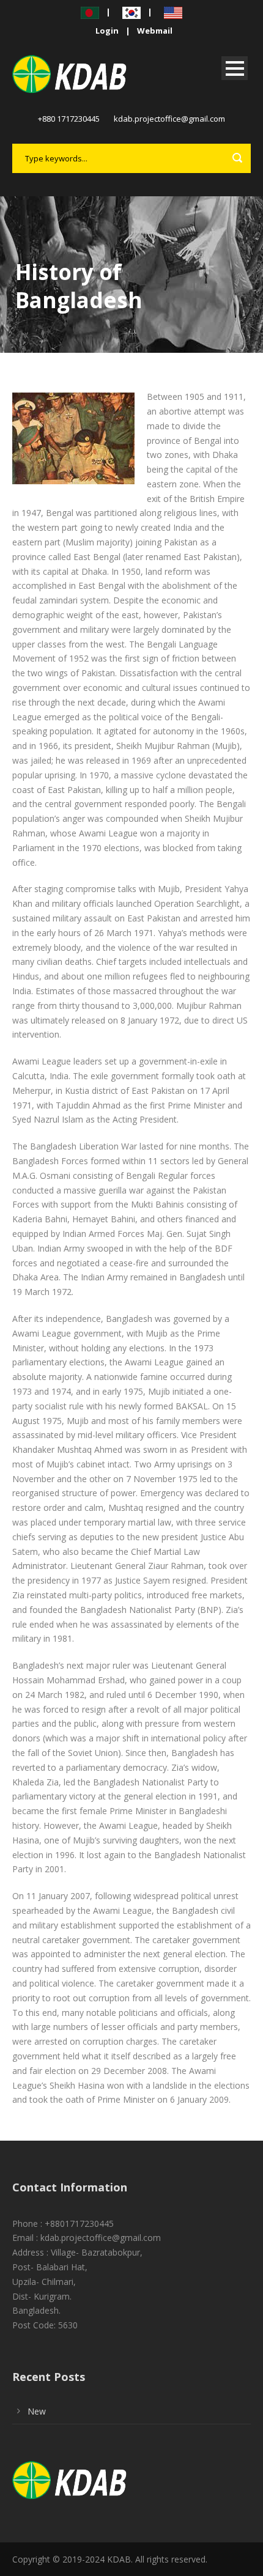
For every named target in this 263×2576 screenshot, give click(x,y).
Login (107, 31)
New (37, 2411)
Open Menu (235, 68)
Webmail (155, 31)
